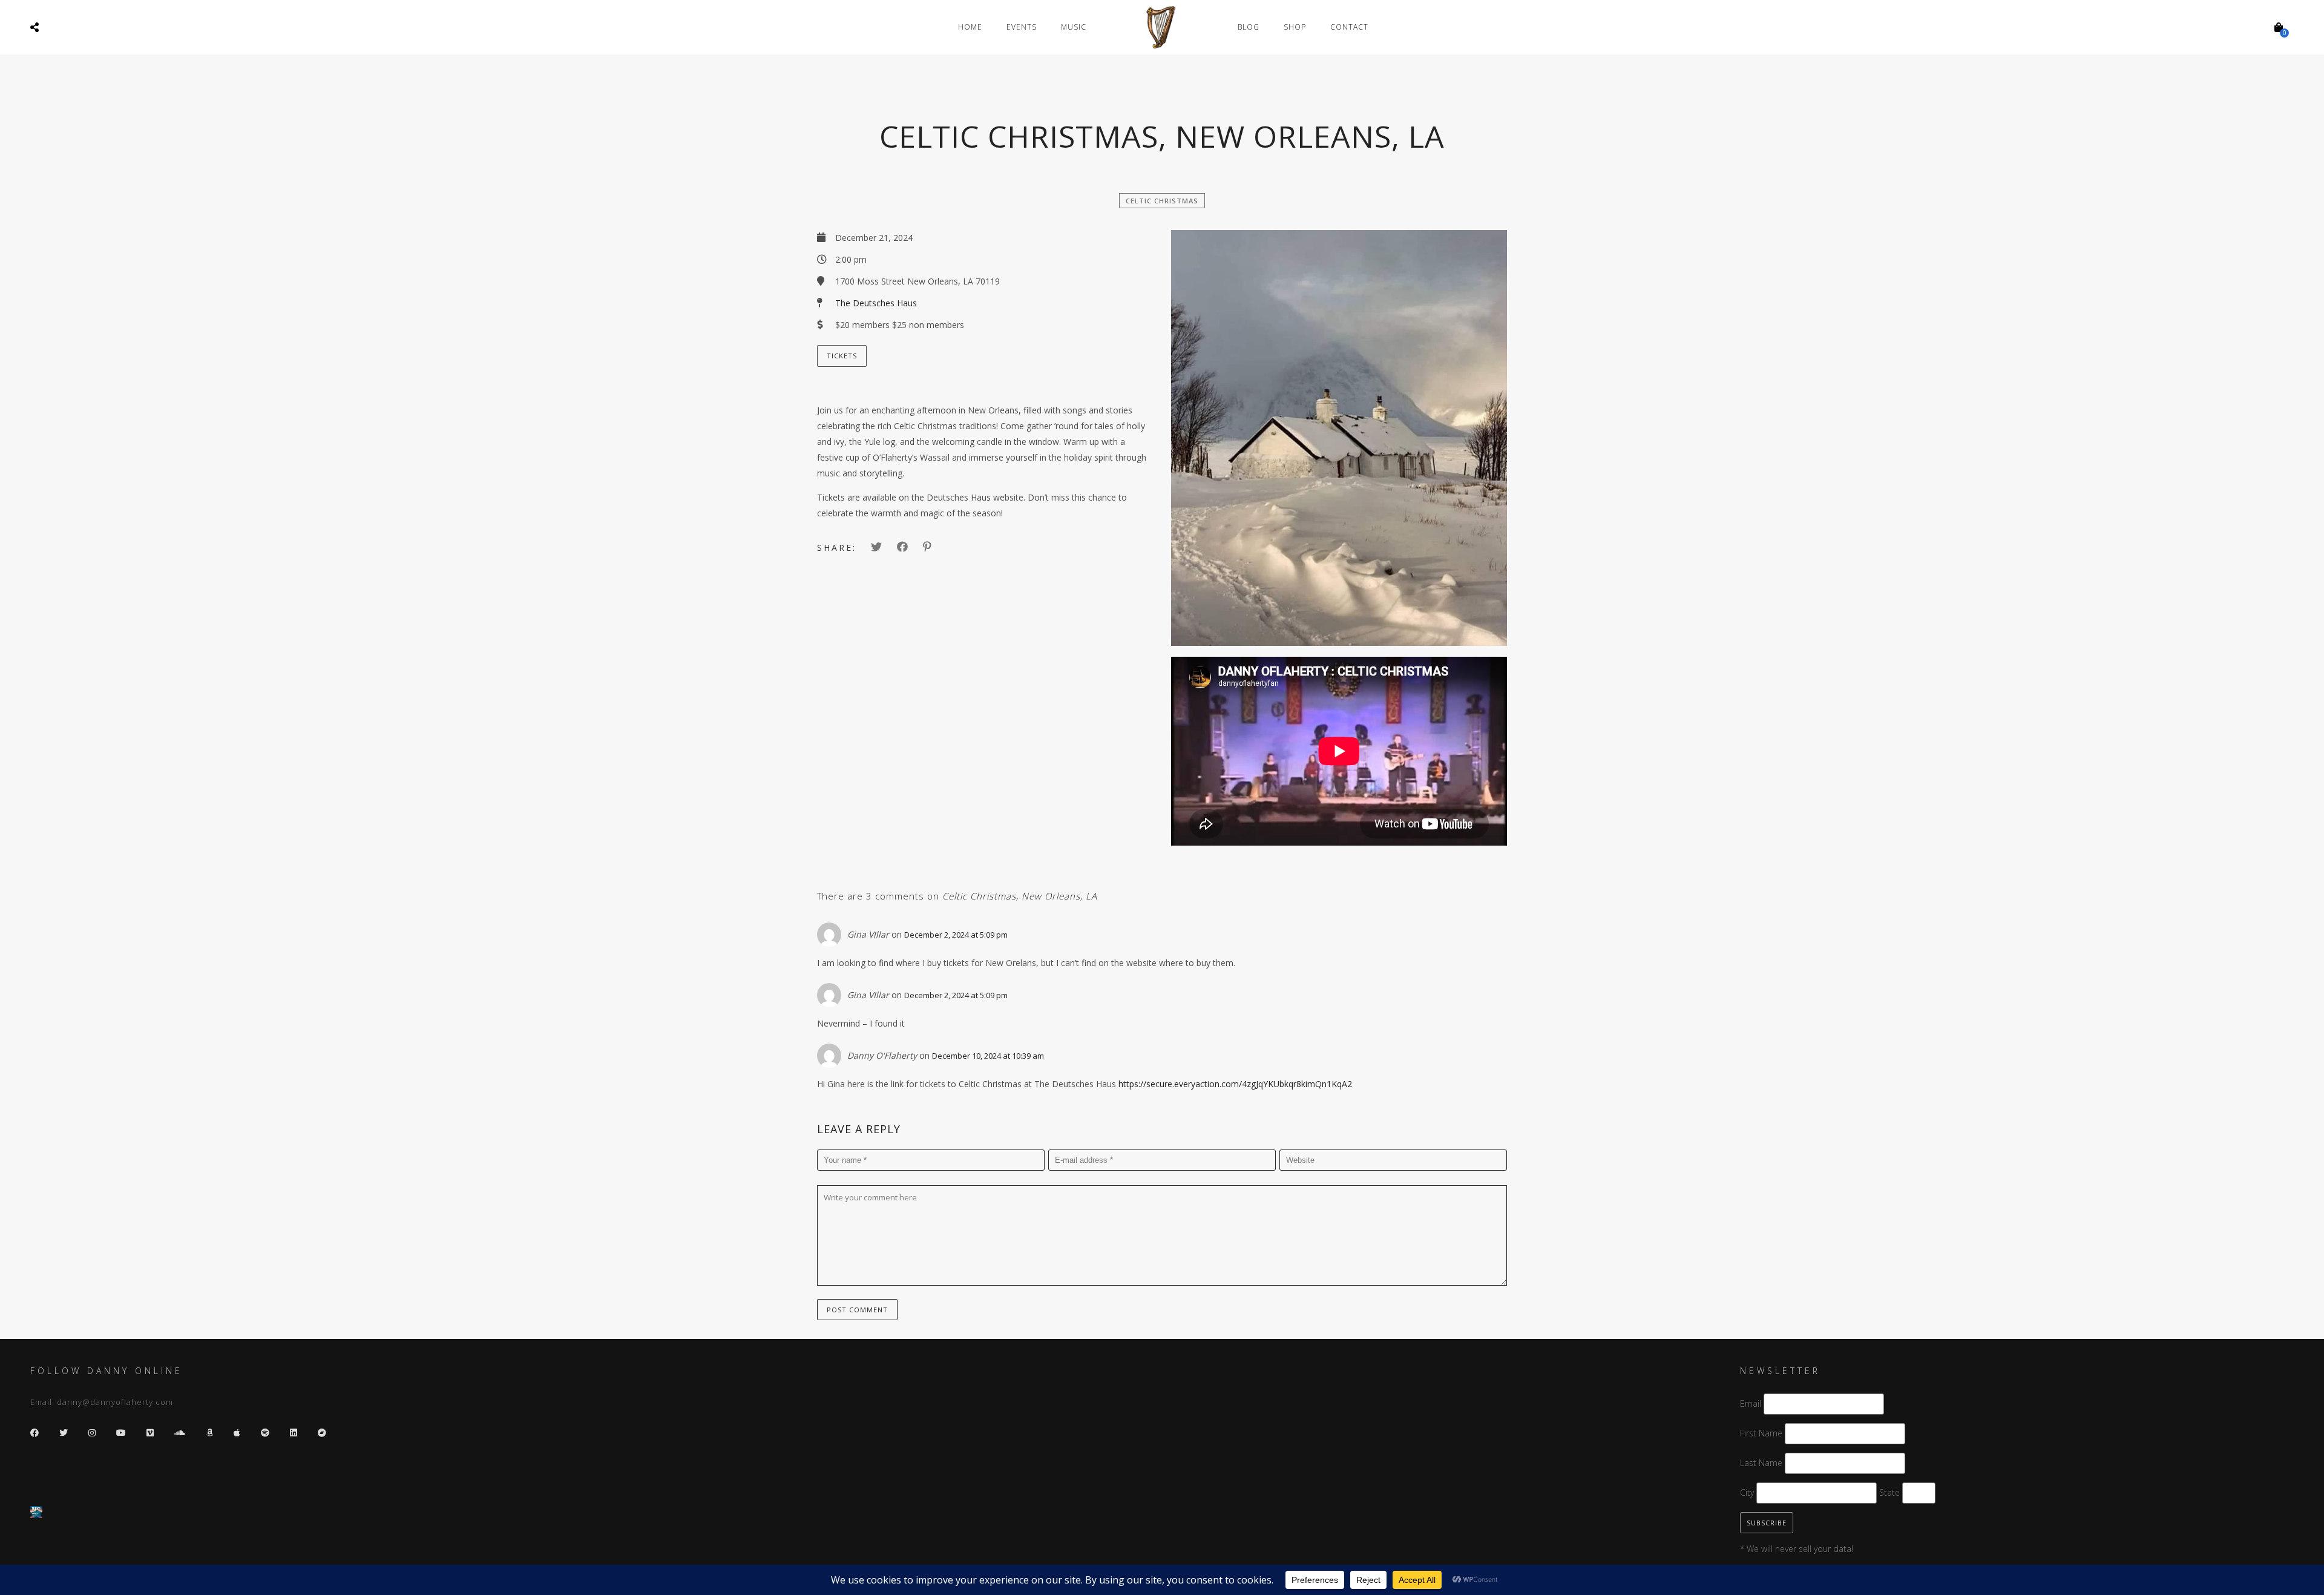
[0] (2279, 27)
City (1747, 1492)
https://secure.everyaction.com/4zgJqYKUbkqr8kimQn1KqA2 (1235, 1084)
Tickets (842, 356)
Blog (1249, 27)
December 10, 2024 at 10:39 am (988, 1056)
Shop (1295, 27)
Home (970, 27)
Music (1074, 27)
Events (1022, 27)
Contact (1349, 27)
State (1889, 1492)
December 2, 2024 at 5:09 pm (956, 935)
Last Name (1761, 1463)
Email (1751, 1403)
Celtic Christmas (1162, 201)
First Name (1761, 1433)
